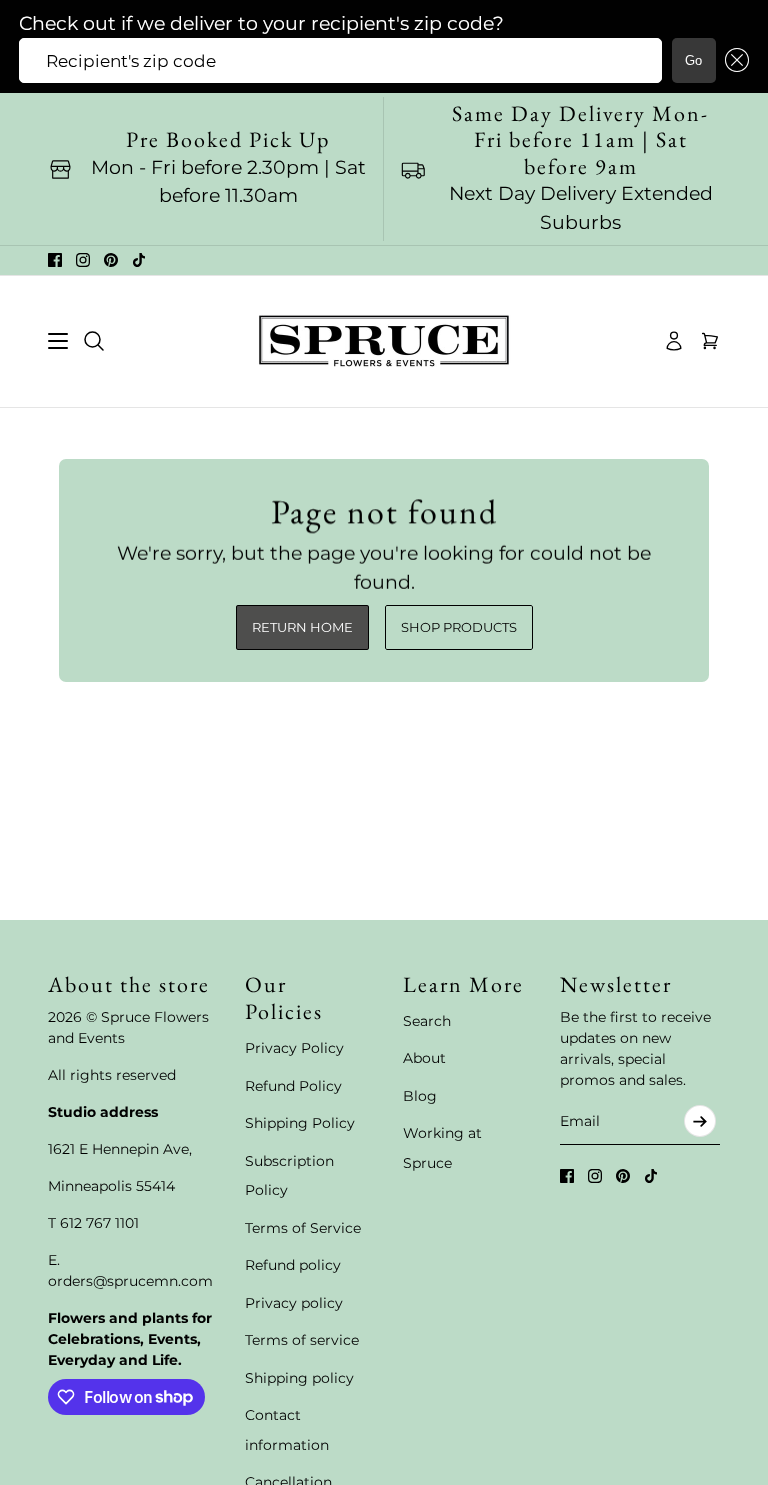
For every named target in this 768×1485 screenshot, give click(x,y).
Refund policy (293, 1265)
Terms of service (302, 1340)
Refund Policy (293, 1086)
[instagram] (83, 260)
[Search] (94, 341)
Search (427, 1021)
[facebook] (55, 260)
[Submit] (700, 1121)
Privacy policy (294, 1303)
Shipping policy (299, 1378)
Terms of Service (303, 1228)
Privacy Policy (294, 1048)
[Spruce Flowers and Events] (384, 341)
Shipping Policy (300, 1123)
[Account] (674, 341)
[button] (733, 60)
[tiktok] (139, 260)
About (424, 1058)
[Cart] (710, 341)
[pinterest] (111, 260)
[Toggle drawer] (58, 341)
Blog (420, 1096)
